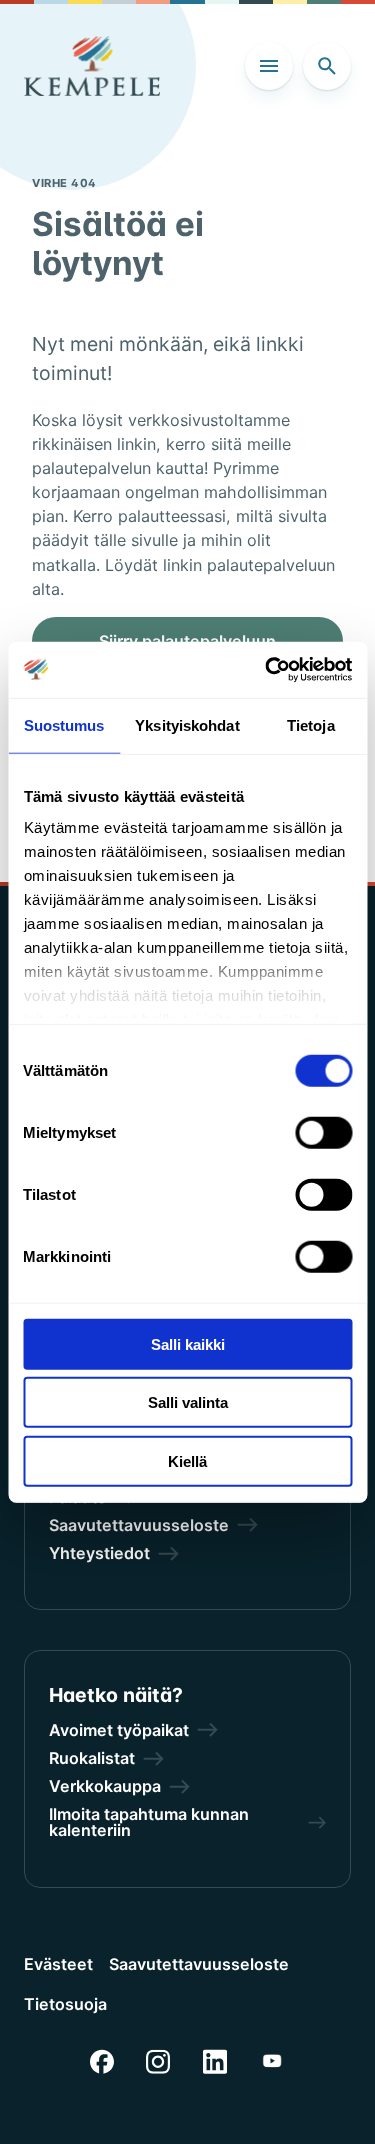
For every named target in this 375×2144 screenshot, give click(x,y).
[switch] (323, 1132)
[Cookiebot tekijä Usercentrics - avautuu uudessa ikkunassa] (267, 670)
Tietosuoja (65, 2004)
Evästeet (58, 1964)
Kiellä (187, 1460)
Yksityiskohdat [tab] (187, 724)
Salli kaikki (188, 1343)
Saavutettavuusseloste (199, 1964)
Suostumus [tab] (64, 724)
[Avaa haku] (327, 66)
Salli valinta (188, 1402)
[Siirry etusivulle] (92, 66)
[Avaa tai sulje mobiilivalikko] (269, 66)
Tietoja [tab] (311, 724)
